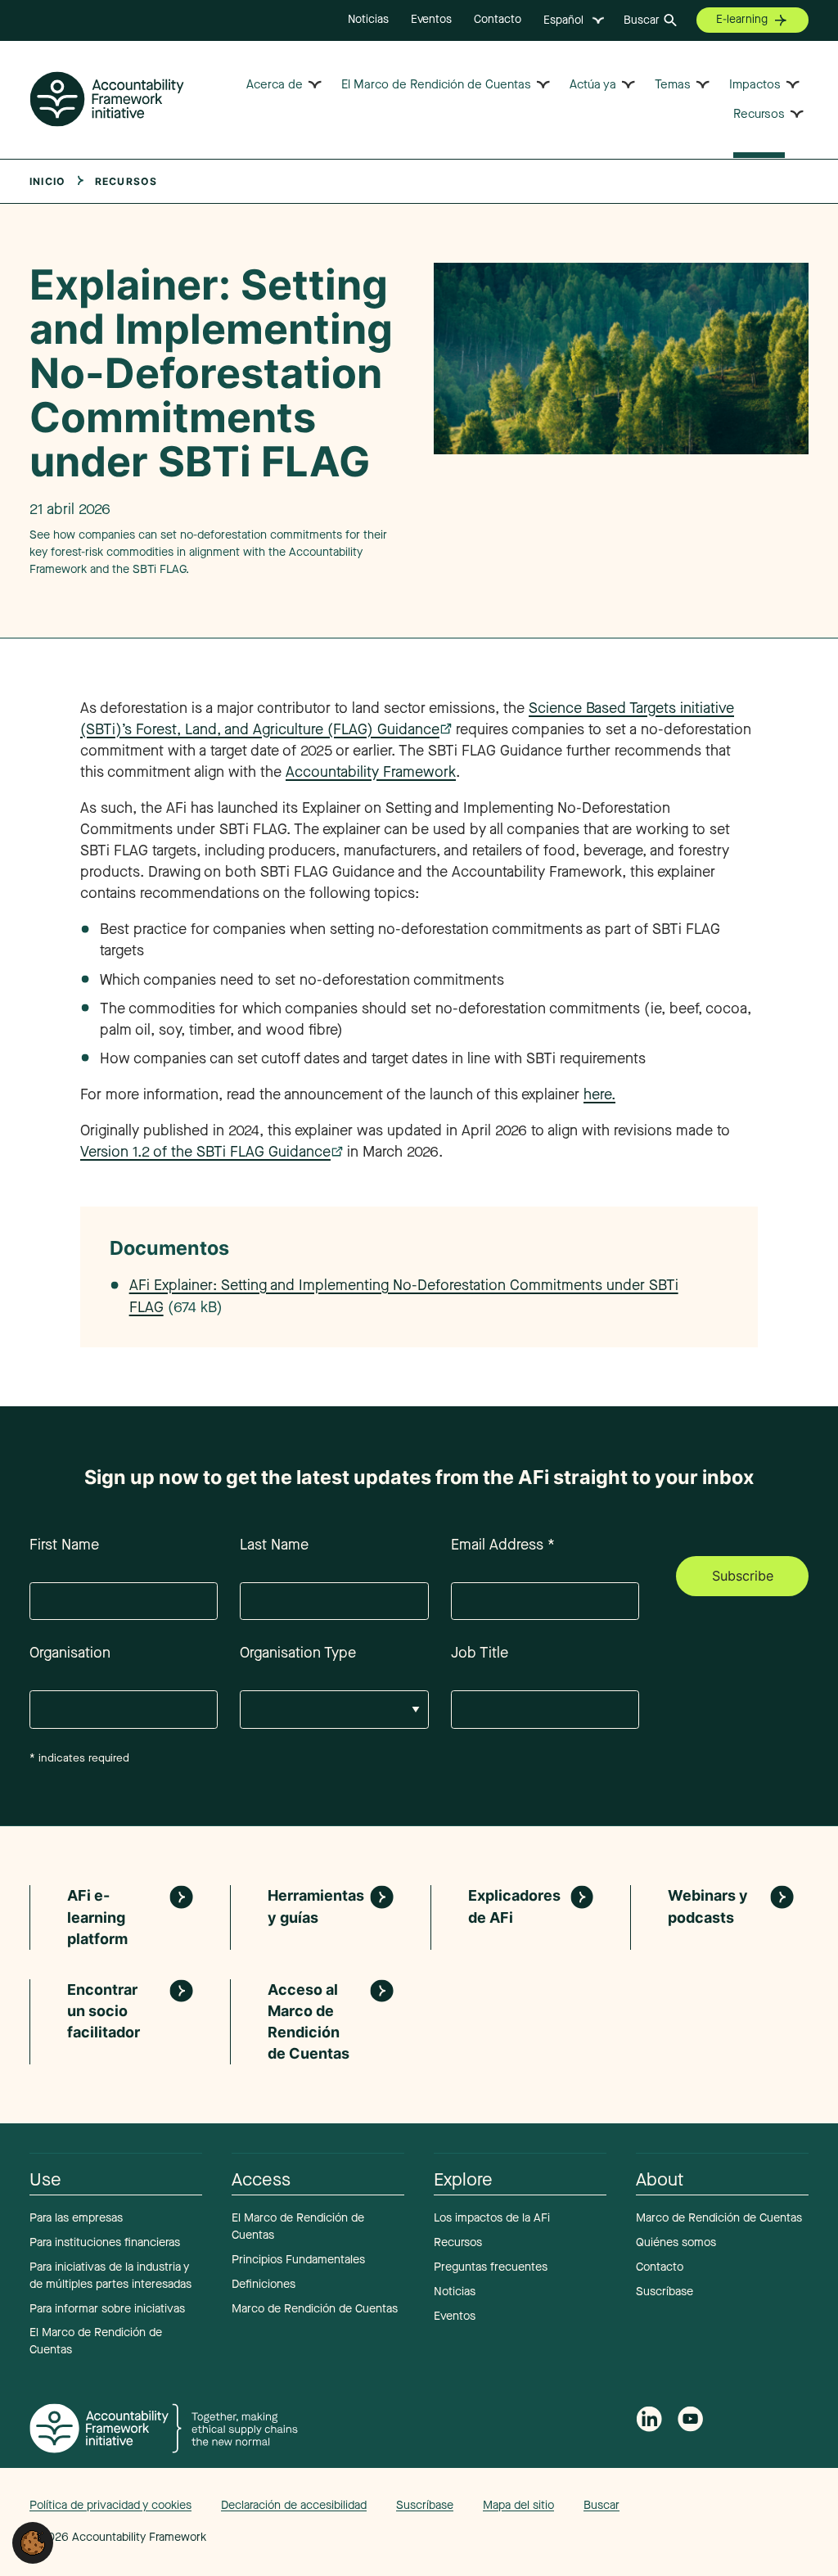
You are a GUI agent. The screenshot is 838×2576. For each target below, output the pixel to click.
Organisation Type (298, 1653)
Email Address (503, 1545)
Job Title (480, 1653)
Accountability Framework (371, 772)
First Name (64, 1545)
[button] (33, 2542)
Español (563, 20)
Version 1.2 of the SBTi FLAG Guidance (205, 1152)
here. (599, 1094)
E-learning (742, 19)
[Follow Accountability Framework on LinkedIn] (649, 2422)
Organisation (70, 1653)
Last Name (274, 1545)
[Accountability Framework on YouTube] (691, 2423)
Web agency (732, 2505)
